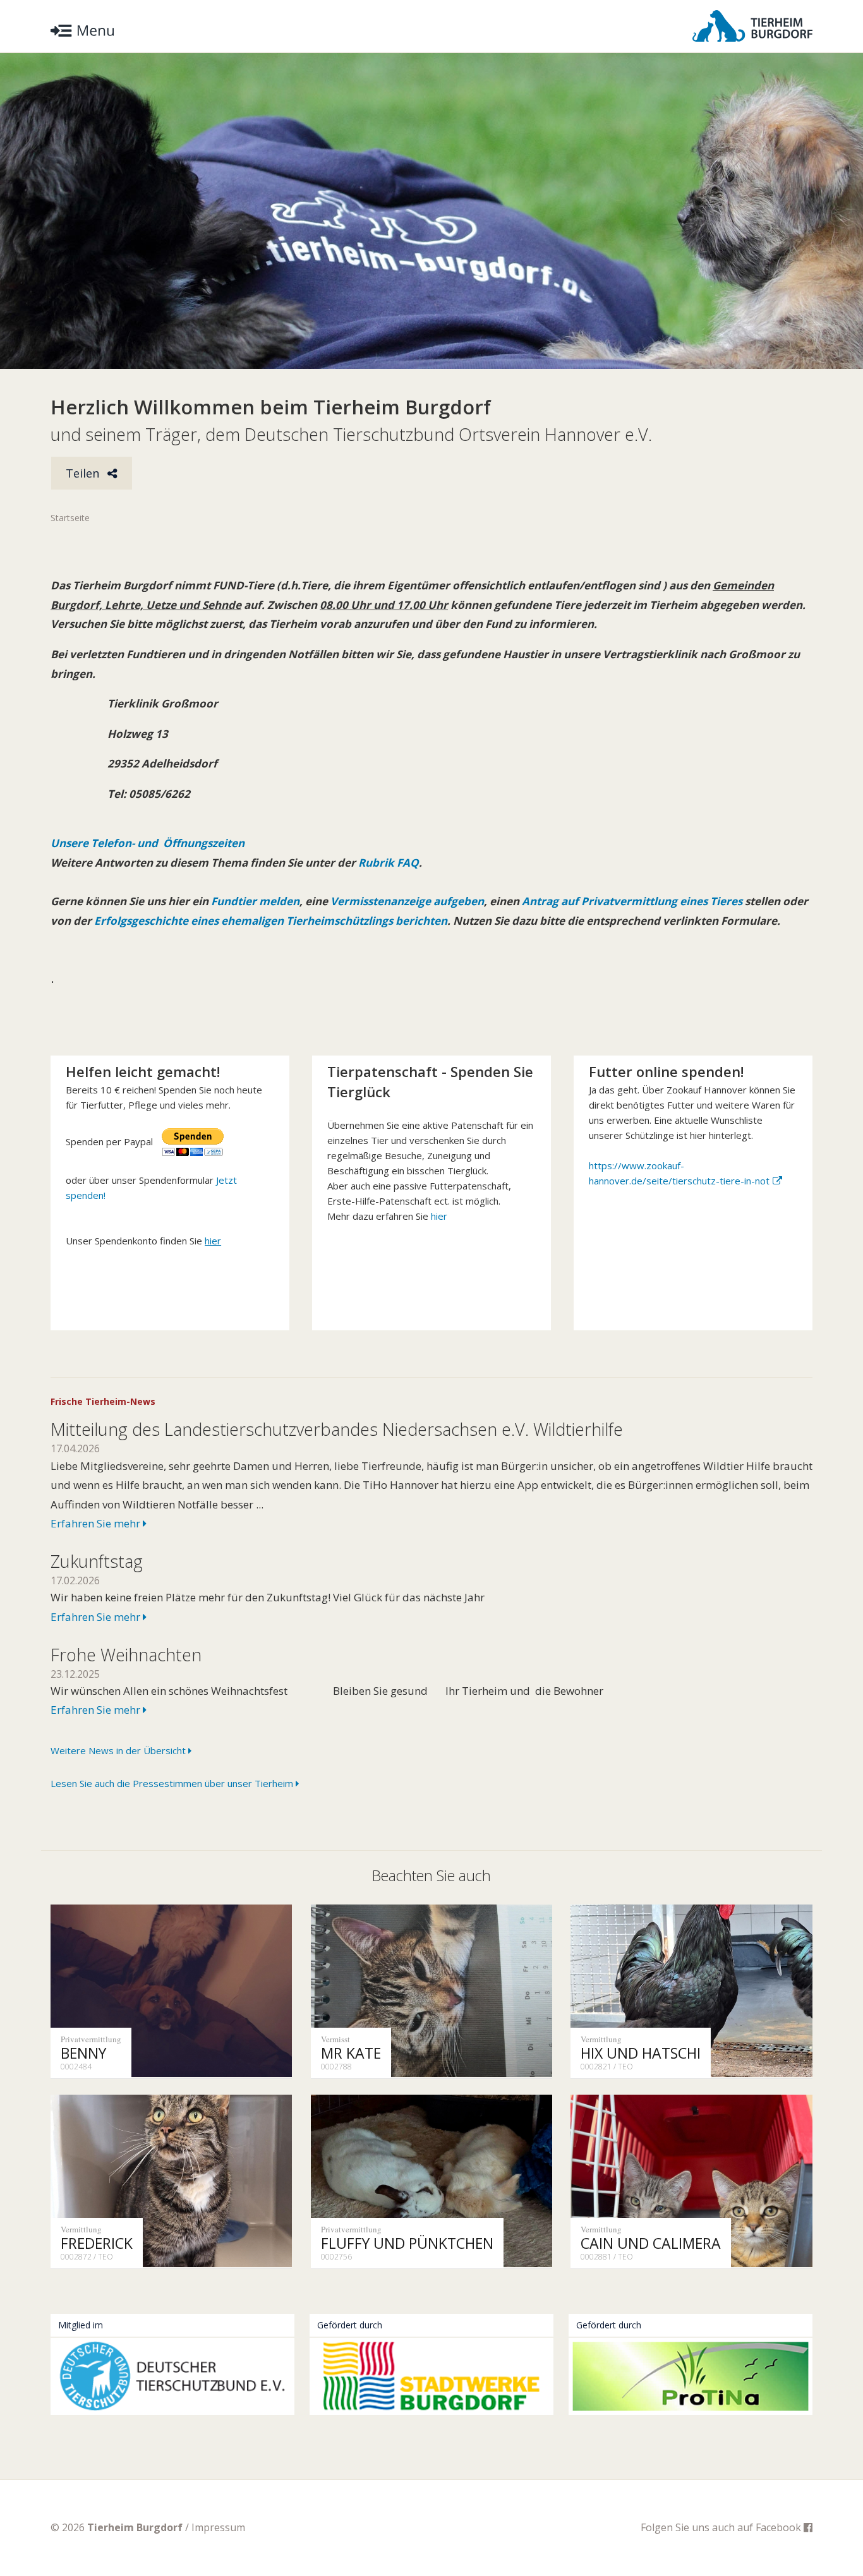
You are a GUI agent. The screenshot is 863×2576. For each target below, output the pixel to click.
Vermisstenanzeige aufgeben (407, 901)
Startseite (70, 518)
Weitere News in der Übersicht (119, 1750)
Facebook (780, 2527)
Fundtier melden (254, 901)
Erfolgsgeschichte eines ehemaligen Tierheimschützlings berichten (271, 921)
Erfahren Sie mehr (97, 1523)
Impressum (218, 2527)
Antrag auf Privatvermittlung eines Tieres (632, 901)
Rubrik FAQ (389, 863)
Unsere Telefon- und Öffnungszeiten (148, 843)
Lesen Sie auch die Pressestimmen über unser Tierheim (173, 1783)
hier (439, 1216)
